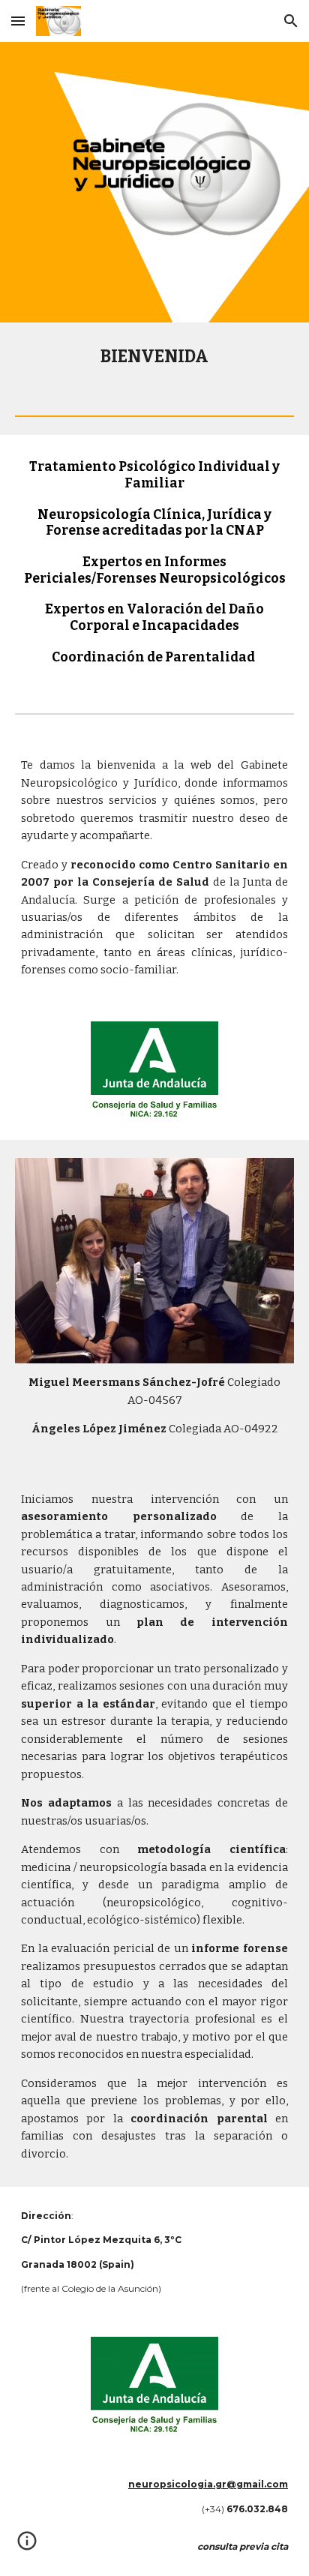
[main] (154, 357)
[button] (18, 21)
